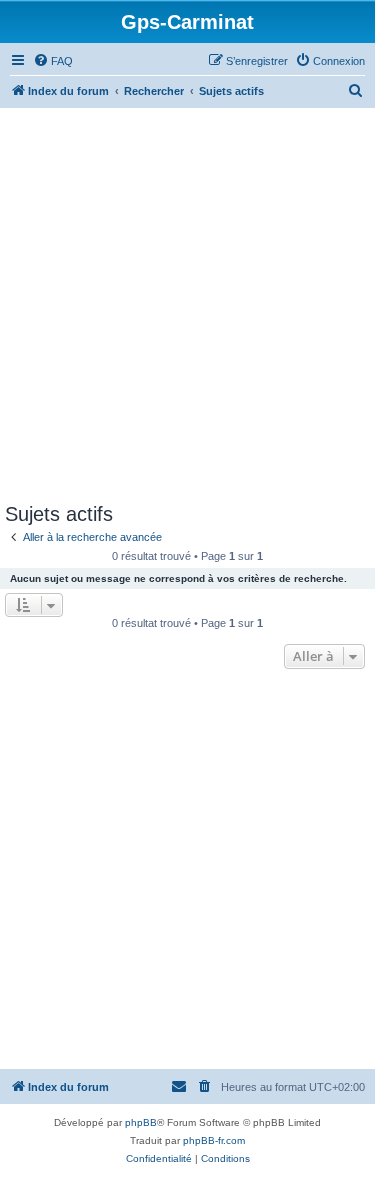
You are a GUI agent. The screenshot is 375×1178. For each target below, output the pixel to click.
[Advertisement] (187, 305)
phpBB (141, 1122)
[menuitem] (53, 61)
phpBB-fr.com (214, 1140)
